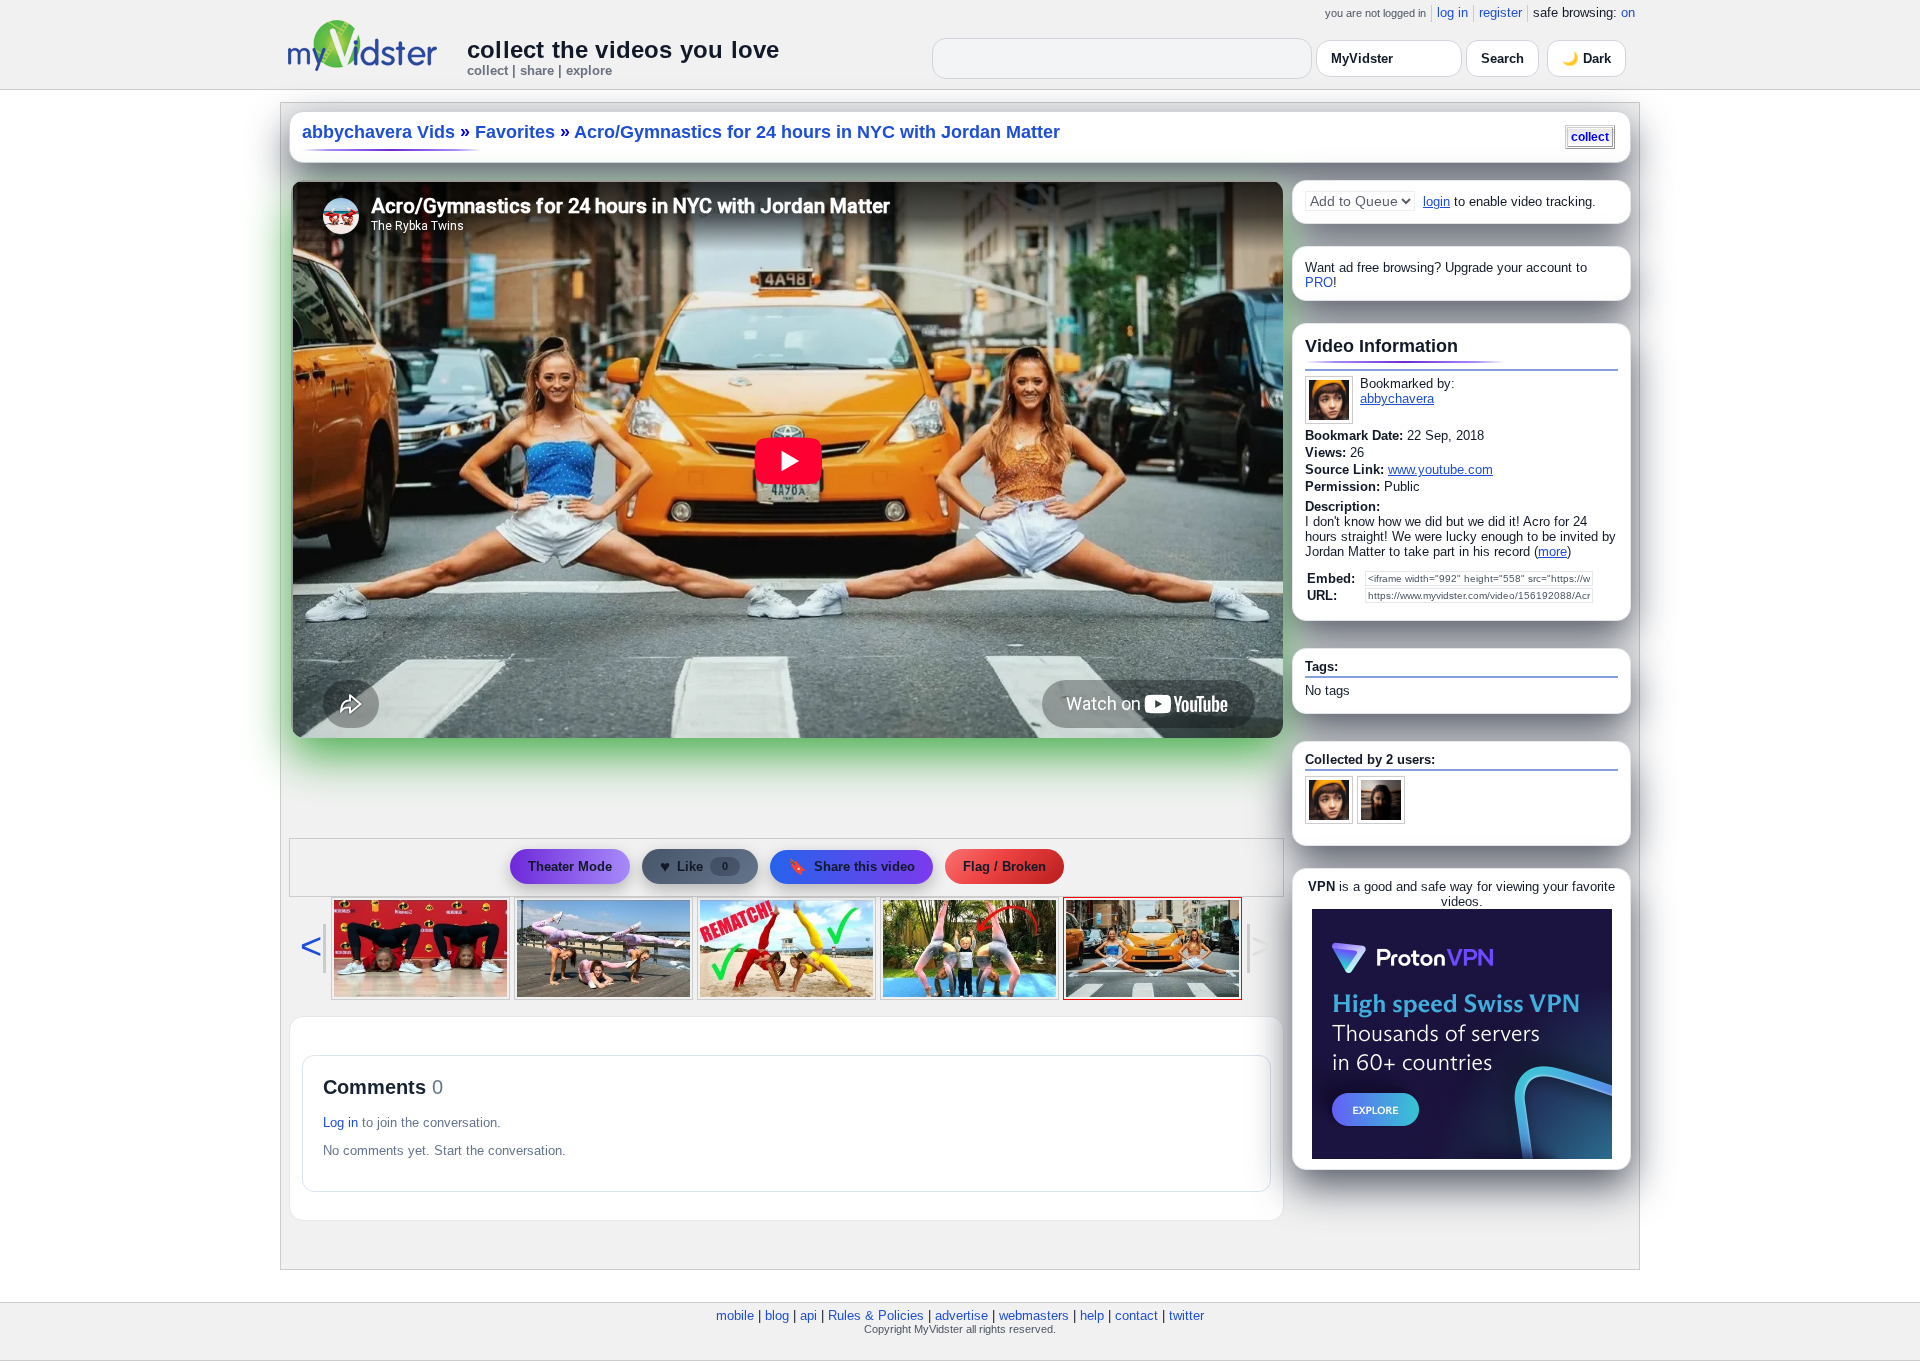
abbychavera (1397, 398)
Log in (340, 1122)
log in (1452, 12)
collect (1590, 136)
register (1500, 12)
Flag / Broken (1004, 866)
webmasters (1034, 1315)
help (1092, 1315)
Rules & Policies (876, 1315)
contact (1136, 1315)
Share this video (851, 866)
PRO (1319, 282)
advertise (961, 1315)
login (1436, 201)
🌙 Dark (1586, 58)
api (808, 1315)
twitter (1186, 1315)
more (1552, 551)
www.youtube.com (1440, 469)
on (1628, 12)
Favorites (515, 132)
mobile (735, 1315)
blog (777, 1315)
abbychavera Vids (378, 132)
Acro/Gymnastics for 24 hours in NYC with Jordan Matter (817, 132)
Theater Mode (570, 866)
